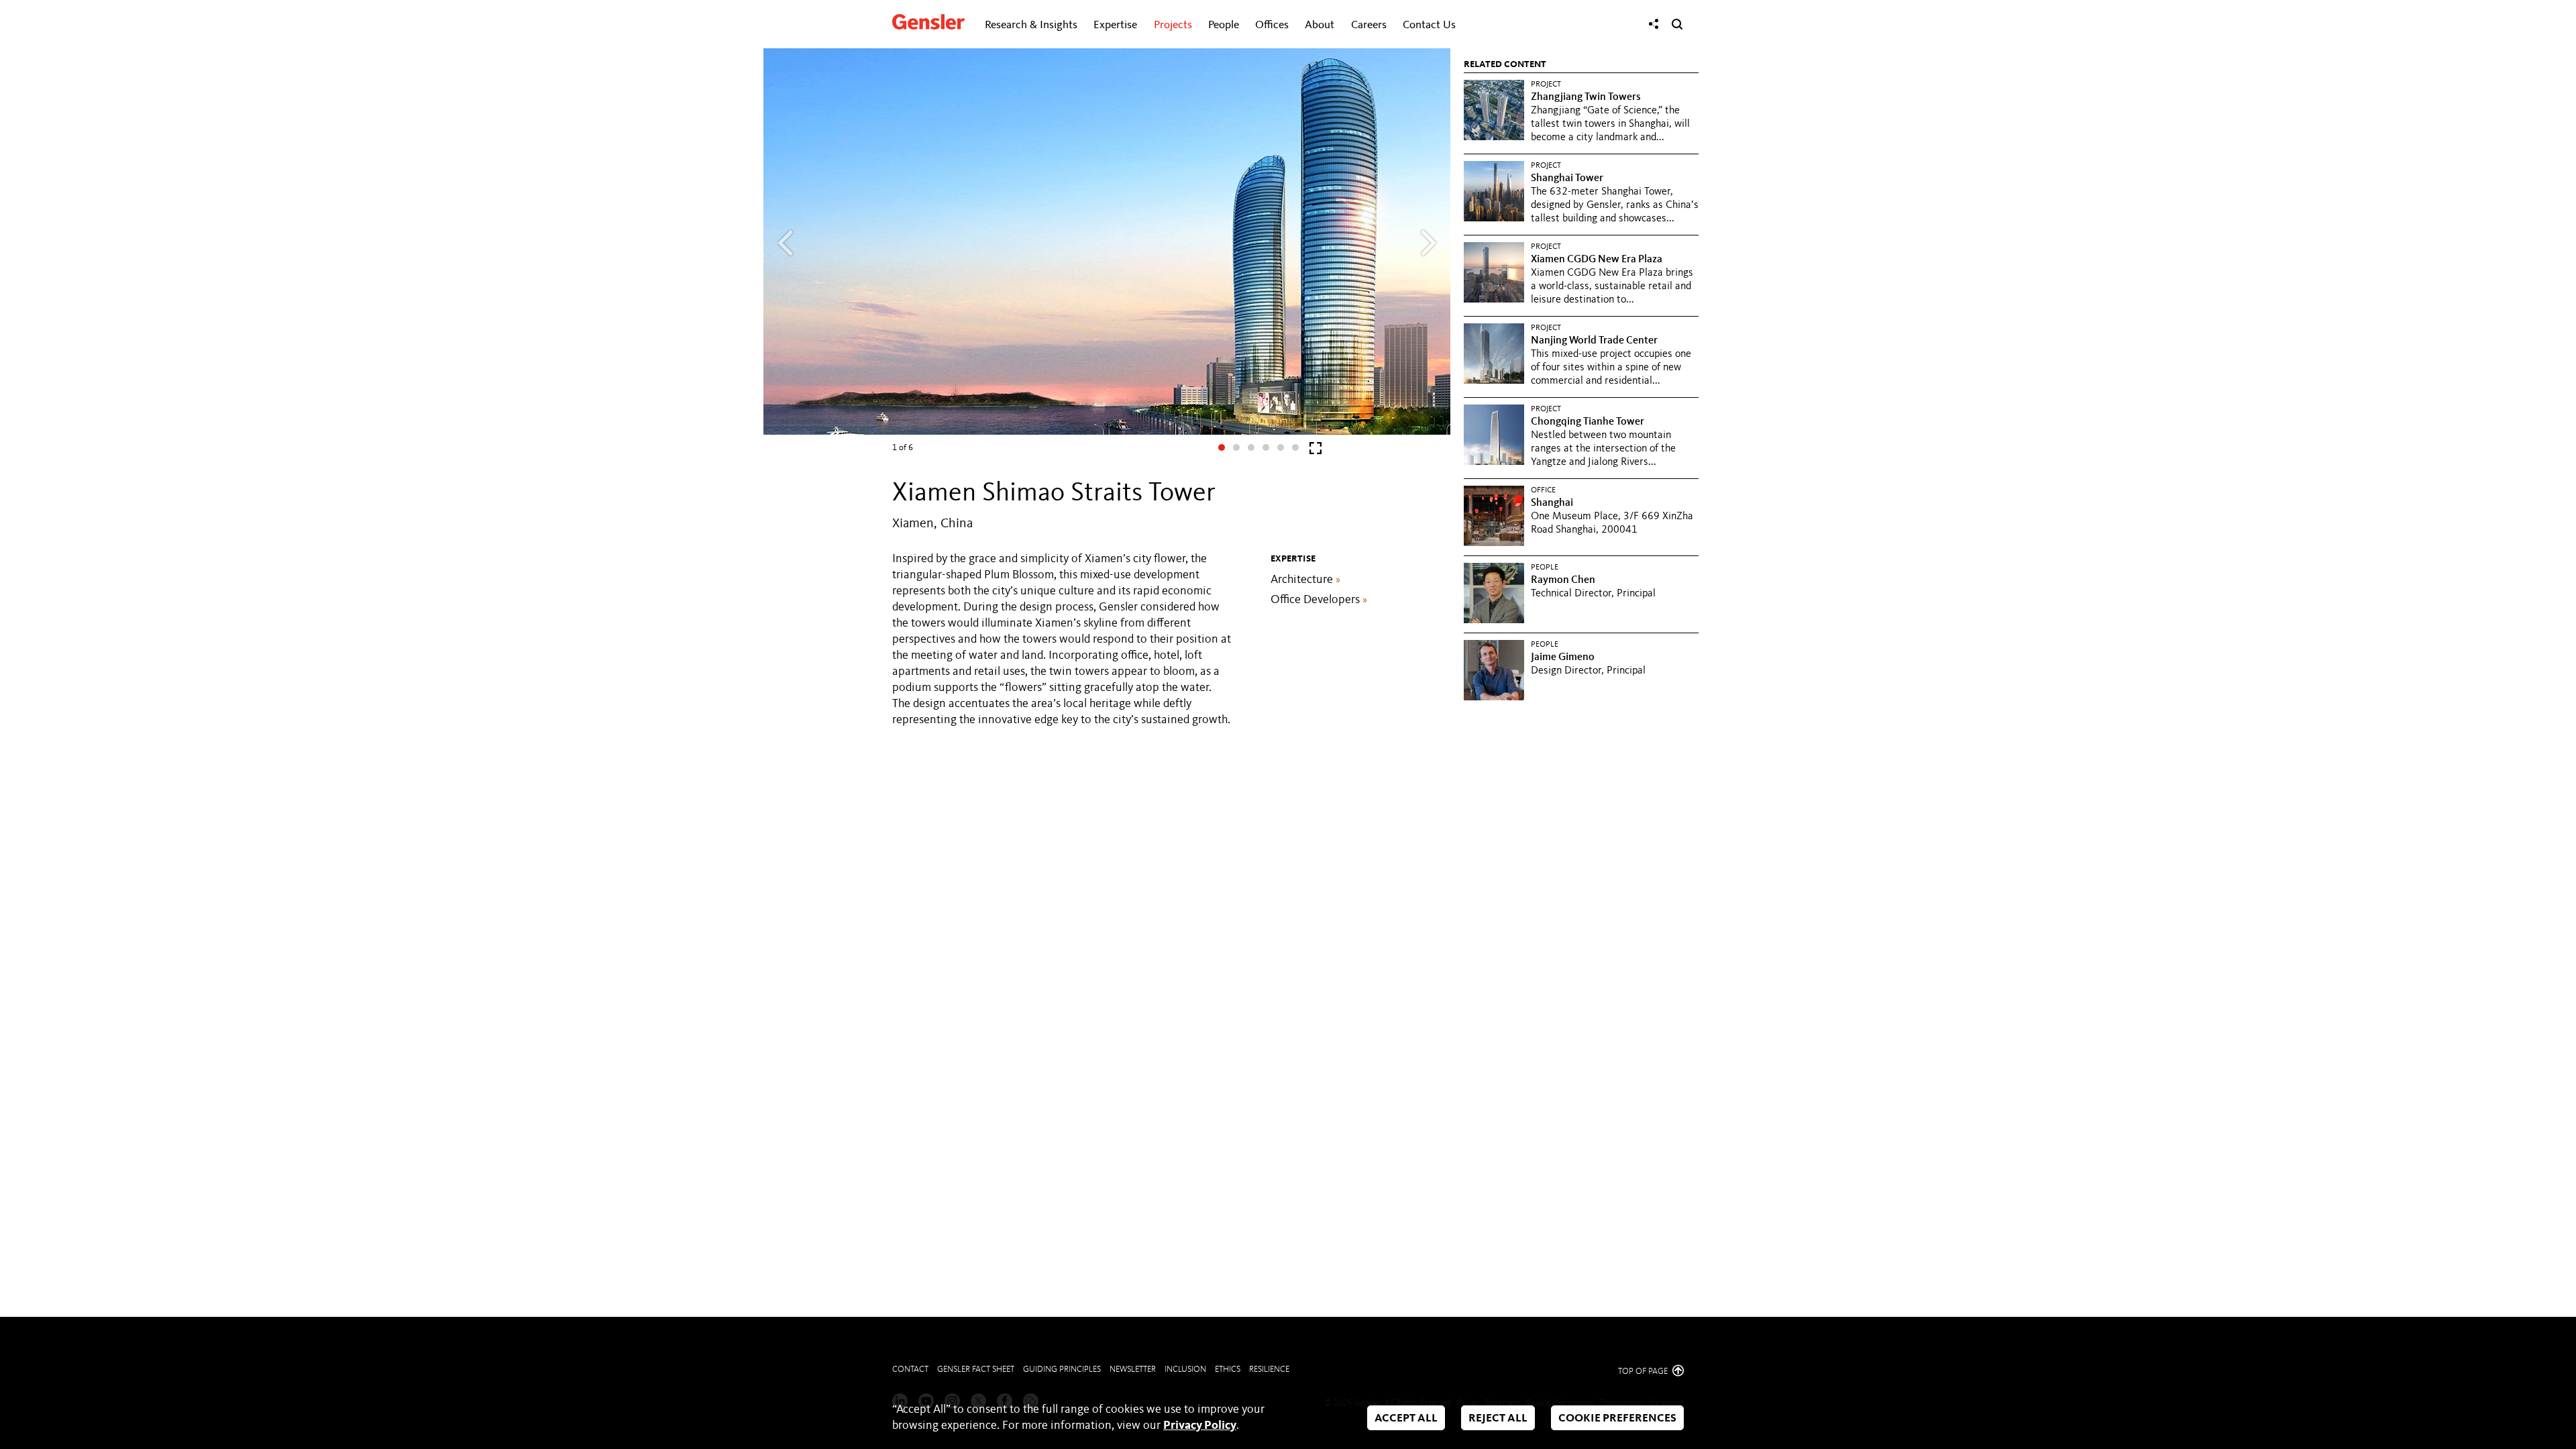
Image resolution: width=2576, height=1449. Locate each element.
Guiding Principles (1062, 1370)
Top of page (1644, 1372)
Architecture (1305, 580)
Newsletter (1133, 1370)
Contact (910, 1370)
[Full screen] (1316, 451)
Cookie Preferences (1617, 1418)
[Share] (1654, 24)
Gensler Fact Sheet (976, 1370)
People (1224, 25)
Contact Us (1429, 25)
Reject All (1498, 1418)
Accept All (1406, 1418)
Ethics (1228, 1370)
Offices (1272, 25)
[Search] (1677, 24)
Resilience (1269, 1370)
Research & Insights (1031, 25)
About (1320, 25)
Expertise (1115, 25)
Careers (1369, 25)
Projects (1173, 25)
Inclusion (1185, 1370)
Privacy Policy (1200, 1426)
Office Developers (1319, 600)
